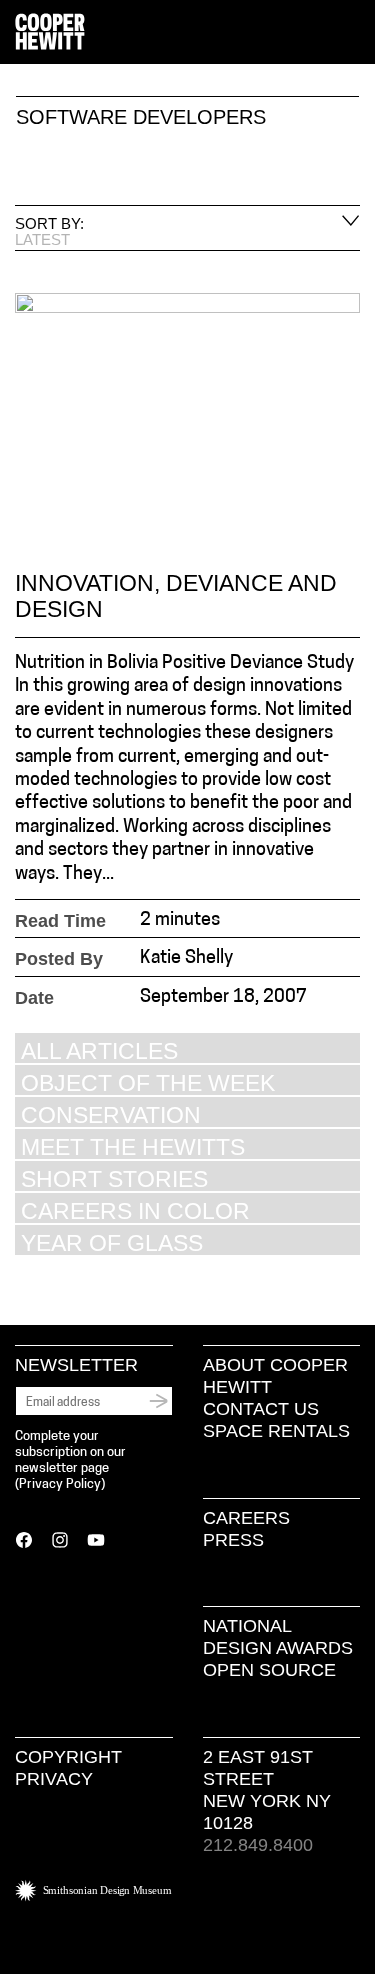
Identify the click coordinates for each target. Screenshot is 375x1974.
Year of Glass (112, 1242)
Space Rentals (276, 1431)
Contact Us (261, 1409)
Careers (246, 1518)
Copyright (68, 1757)
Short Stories (114, 1178)
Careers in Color (135, 1210)
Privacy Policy (60, 1484)
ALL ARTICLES (99, 1050)
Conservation (111, 1114)
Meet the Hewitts (133, 1146)
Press (233, 1540)
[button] (352, 33)
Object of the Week (148, 1082)
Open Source (269, 1670)
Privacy (54, 1779)
